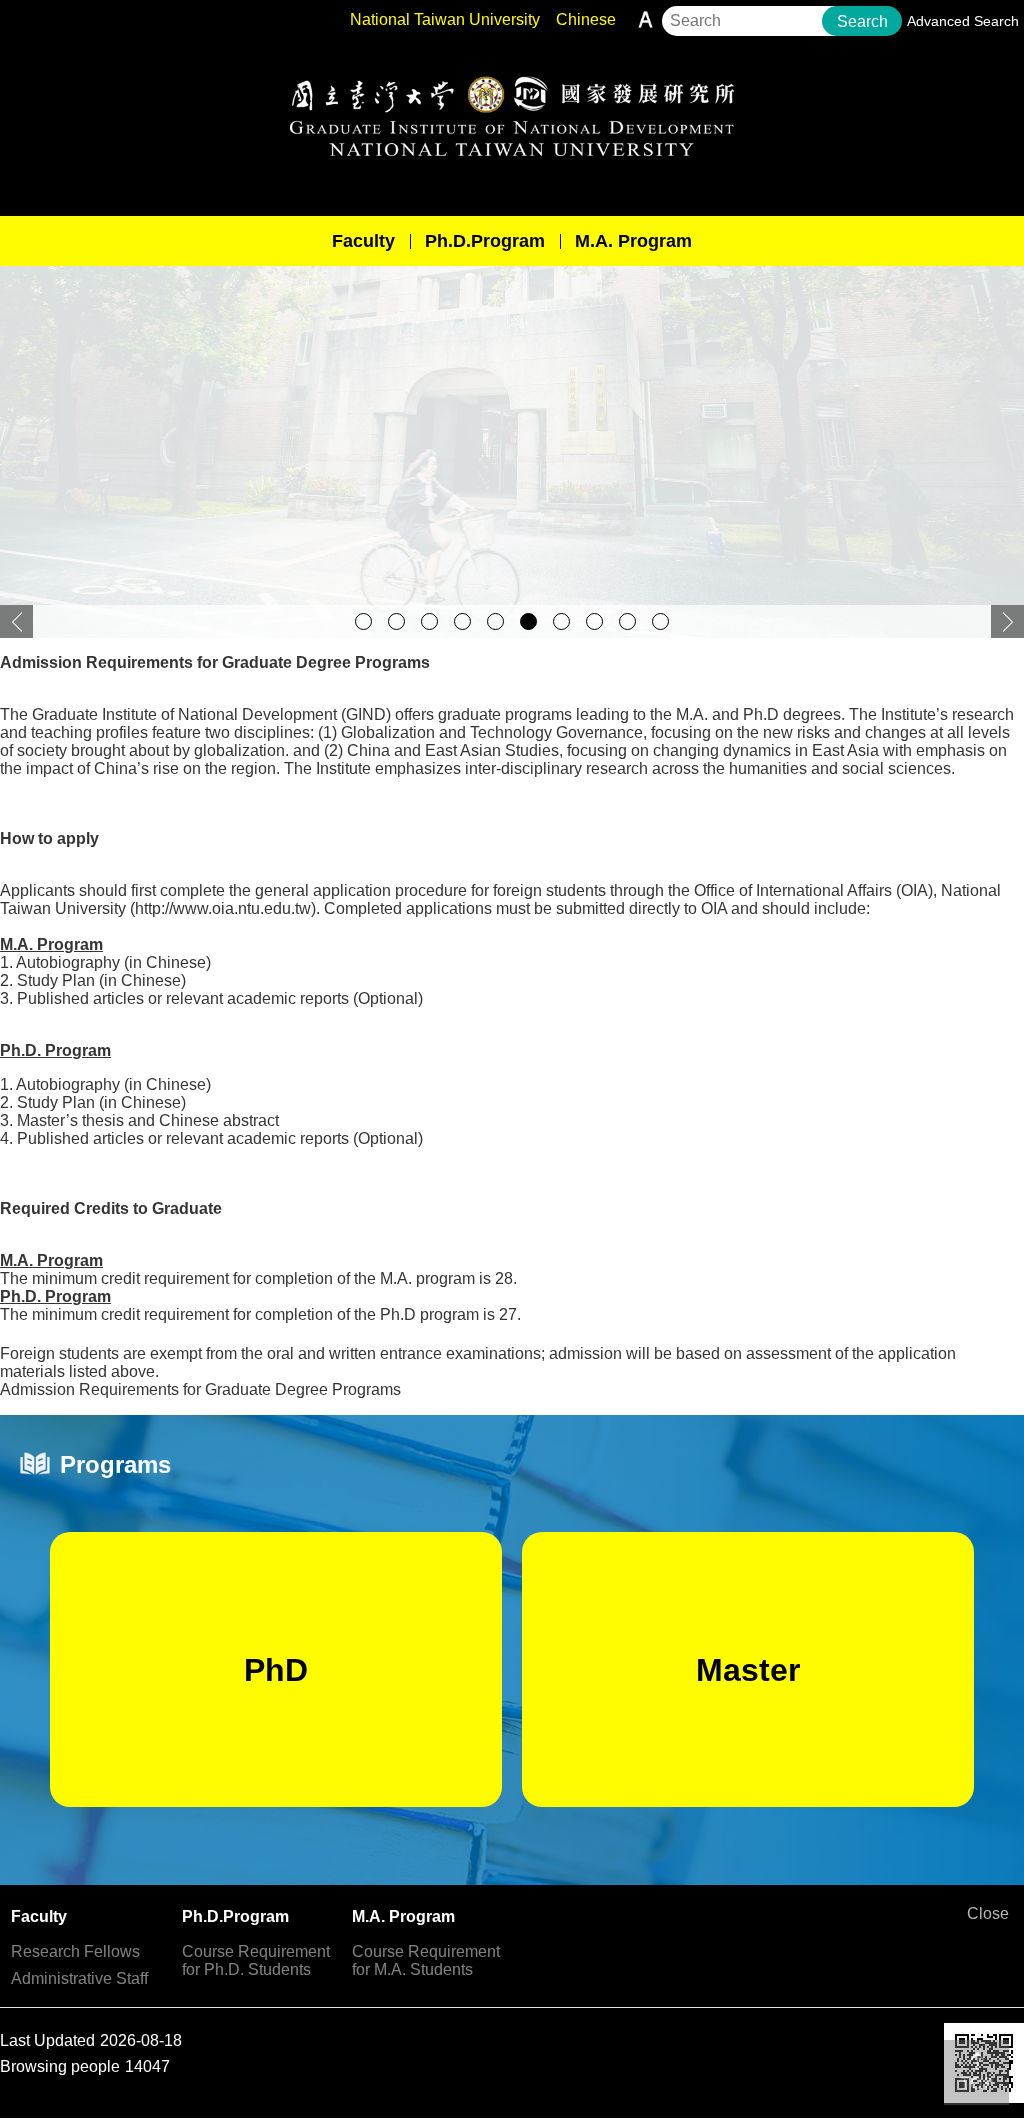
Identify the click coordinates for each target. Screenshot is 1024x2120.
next (1007, 621)
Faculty (363, 241)
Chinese (586, 19)
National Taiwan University (445, 19)
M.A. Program (633, 241)
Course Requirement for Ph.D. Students (256, 1960)
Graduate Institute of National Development (512, 116)
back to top (976, 2072)
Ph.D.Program (485, 241)
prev (16, 621)
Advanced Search (963, 21)
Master (748, 1670)
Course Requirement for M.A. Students (426, 1960)
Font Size (645, 19)
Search (862, 21)
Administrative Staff (79, 1978)
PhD (276, 1670)
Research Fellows (75, 1951)
